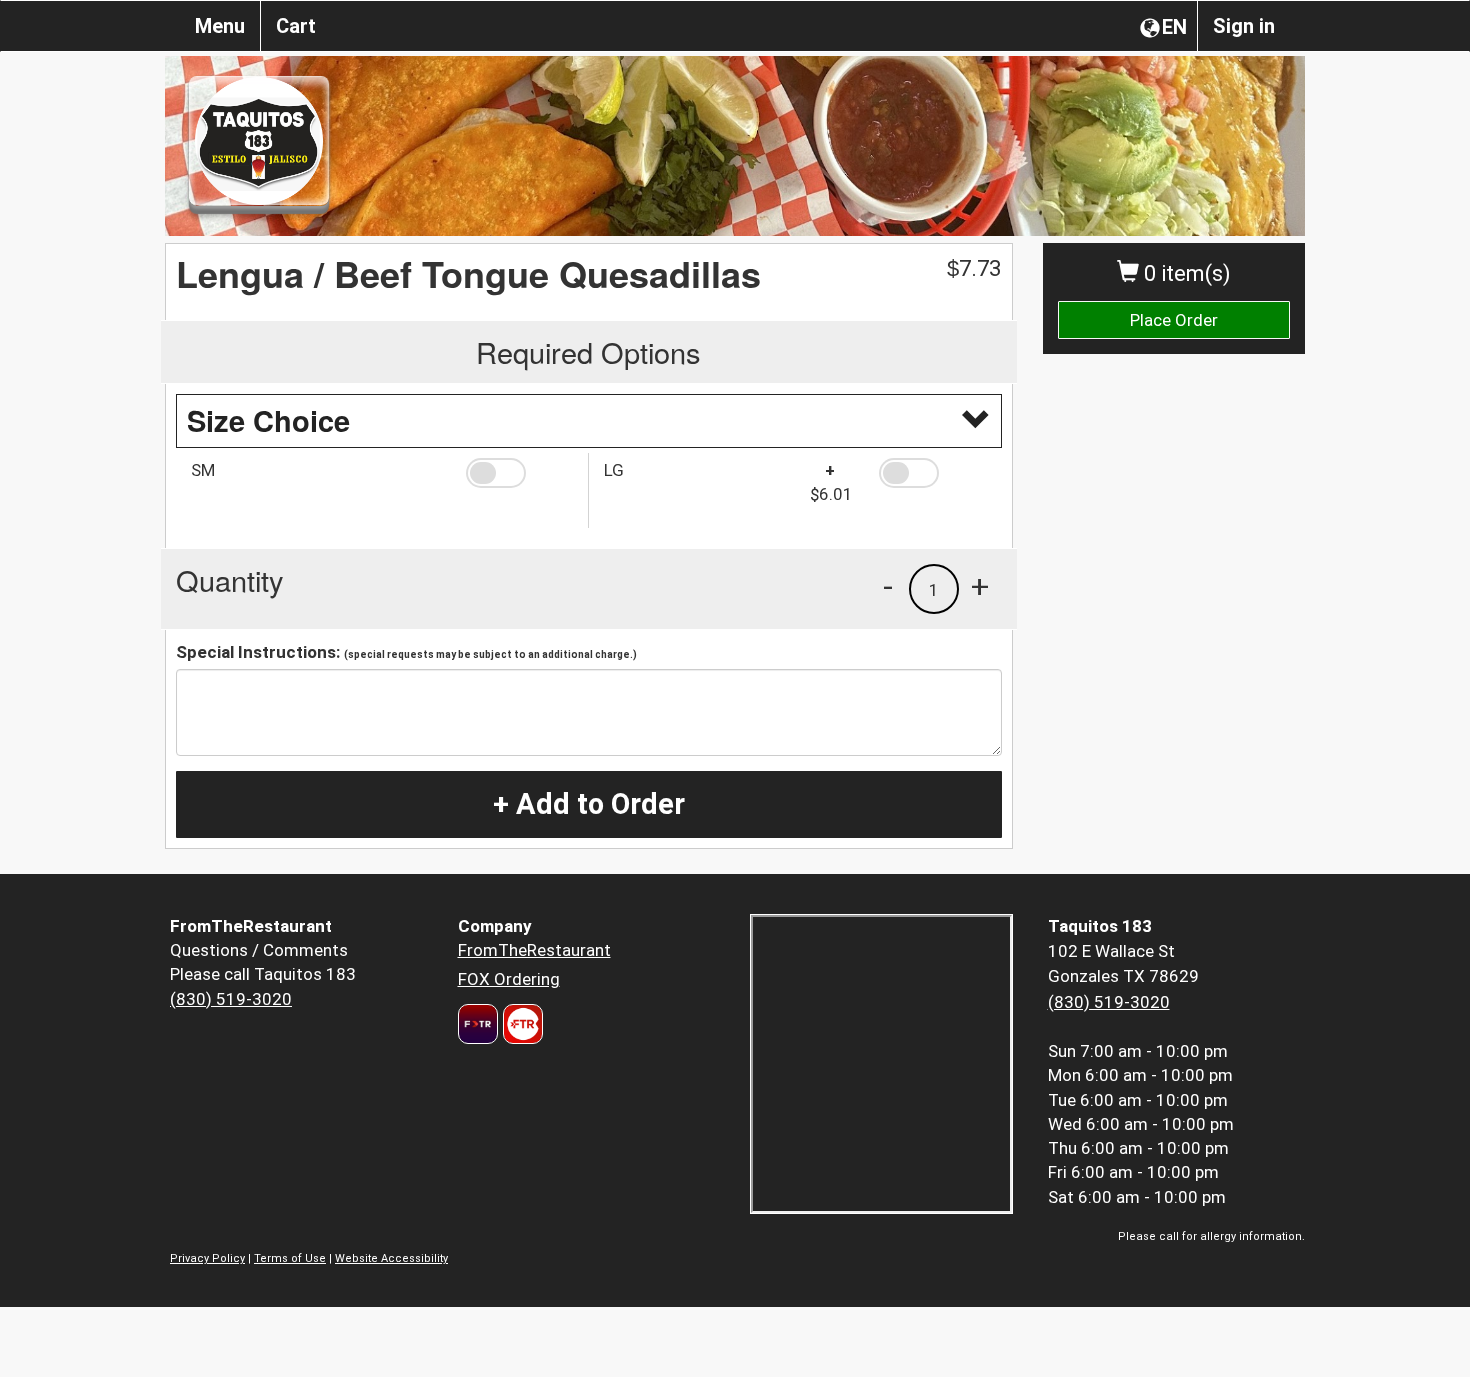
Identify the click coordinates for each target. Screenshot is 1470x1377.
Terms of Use (290, 1258)
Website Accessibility (391, 1258)
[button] (519, 473)
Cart (296, 26)
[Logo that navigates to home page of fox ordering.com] (520, 1024)
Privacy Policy (207, 1258)
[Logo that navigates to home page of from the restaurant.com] (478, 1024)
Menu (220, 26)
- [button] (888, 586)
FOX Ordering (509, 979)
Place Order (1174, 320)
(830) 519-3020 (231, 999)
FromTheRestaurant (534, 950)
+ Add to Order (589, 804)
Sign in (1244, 26)
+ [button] (980, 586)
